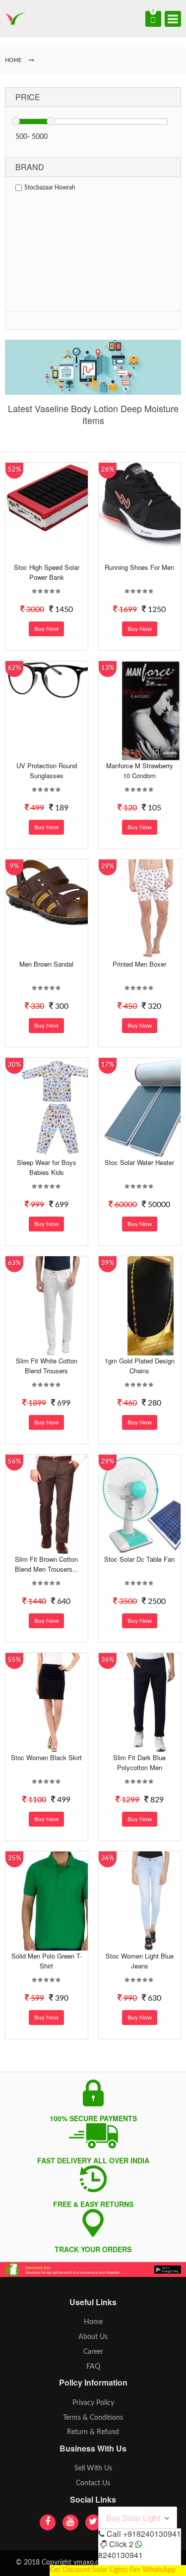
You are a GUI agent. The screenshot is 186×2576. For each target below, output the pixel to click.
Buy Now (46, 629)
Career (93, 2352)
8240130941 (121, 2555)
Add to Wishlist (57, 554)
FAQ (93, 2367)
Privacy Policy (93, 2403)
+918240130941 (152, 2534)
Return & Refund (93, 2432)
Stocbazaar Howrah (50, 187)
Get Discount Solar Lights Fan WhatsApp (113, 2570)
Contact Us (93, 2483)
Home (93, 2322)
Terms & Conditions (93, 2418)
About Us (93, 2337)
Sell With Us (93, 2468)
